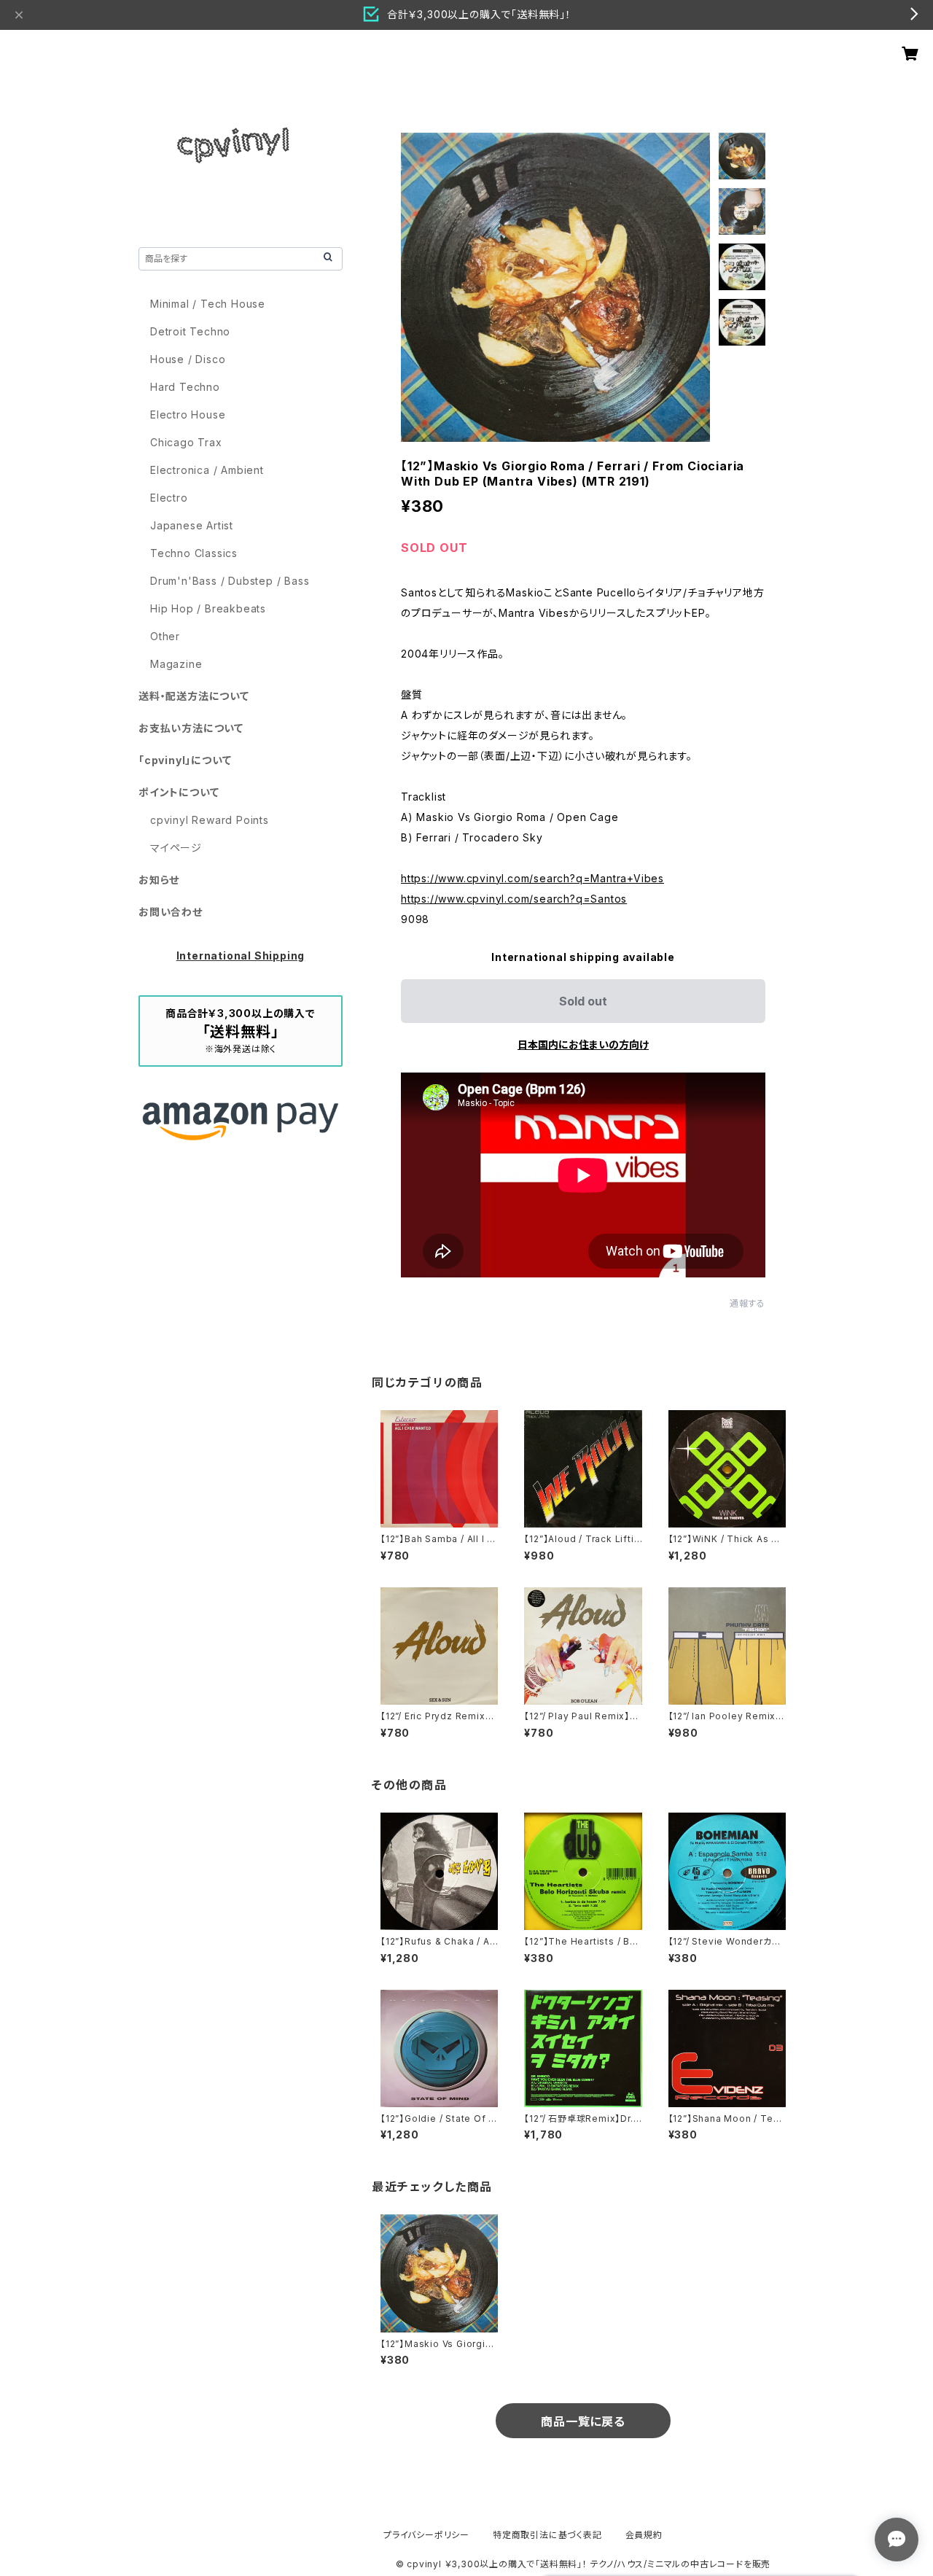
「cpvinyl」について (185, 760)
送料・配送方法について (194, 696)
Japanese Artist (192, 525)
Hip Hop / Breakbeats (208, 608)
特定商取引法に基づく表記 (547, 2535)
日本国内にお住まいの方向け (583, 1044)
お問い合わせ (171, 912)
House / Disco (188, 359)
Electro (169, 498)
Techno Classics (194, 553)
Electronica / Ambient (207, 470)
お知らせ (159, 880)
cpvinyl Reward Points (210, 820)
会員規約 (644, 2535)
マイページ (176, 848)
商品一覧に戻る (583, 2421)
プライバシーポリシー (426, 2535)
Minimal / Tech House (208, 304)
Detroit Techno (190, 331)
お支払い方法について (191, 728)
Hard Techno (185, 387)
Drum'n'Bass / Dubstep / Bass (230, 581)
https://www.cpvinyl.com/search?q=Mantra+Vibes (532, 878)
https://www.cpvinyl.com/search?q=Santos (514, 899)
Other (165, 636)
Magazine (176, 664)
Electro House (188, 415)
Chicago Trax (186, 442)
